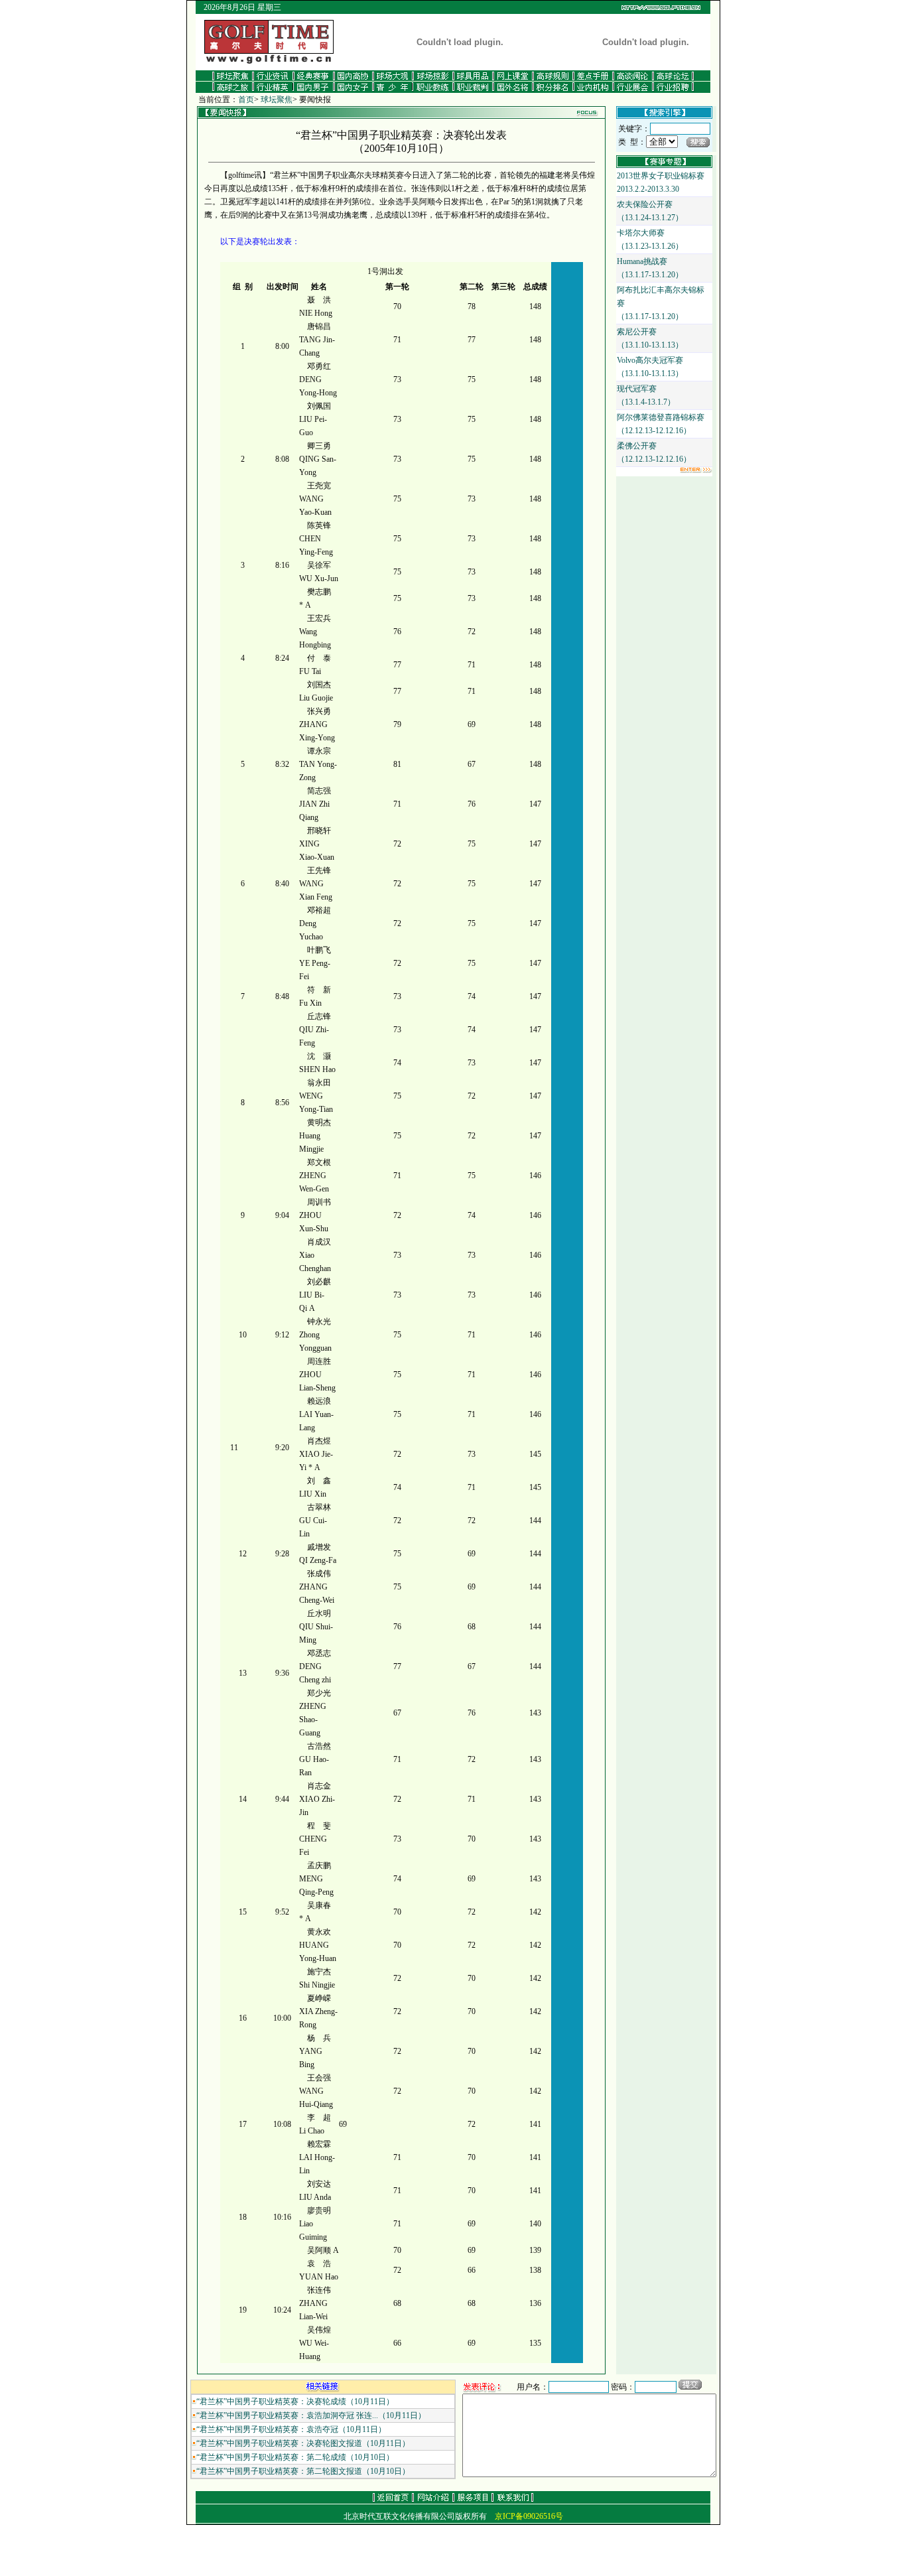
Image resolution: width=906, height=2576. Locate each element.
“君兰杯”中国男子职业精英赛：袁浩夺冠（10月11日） (291, 2429)
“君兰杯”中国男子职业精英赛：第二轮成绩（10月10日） (295, 2457)
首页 (246, 100)
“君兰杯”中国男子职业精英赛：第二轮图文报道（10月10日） (303, 2471)
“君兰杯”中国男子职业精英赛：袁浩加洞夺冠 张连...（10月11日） (311, 2415)
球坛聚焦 (277, 100)
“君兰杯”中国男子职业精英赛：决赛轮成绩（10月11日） (295, 2402)
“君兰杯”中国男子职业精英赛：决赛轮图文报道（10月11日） (303, 2443)
